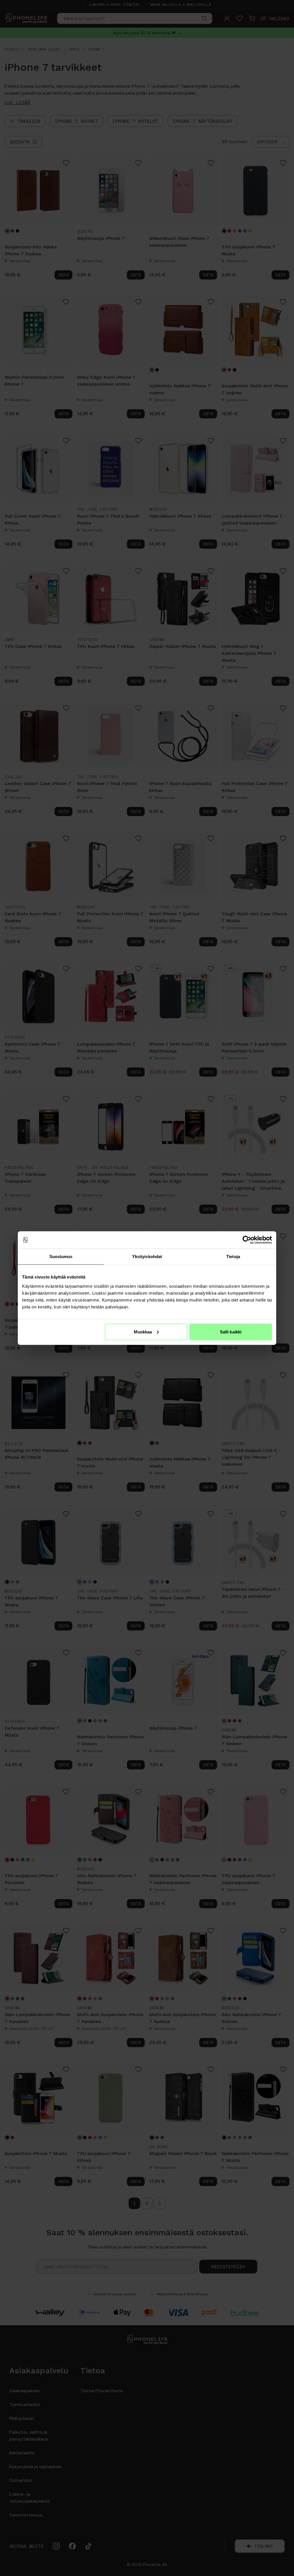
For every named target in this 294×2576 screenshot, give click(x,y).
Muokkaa (143, 1332)
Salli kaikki (231, 1332)
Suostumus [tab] (61, 1257)
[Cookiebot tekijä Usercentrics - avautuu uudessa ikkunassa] (247, 1240)
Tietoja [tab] (233, 1257)
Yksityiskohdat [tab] (147, 1257)
